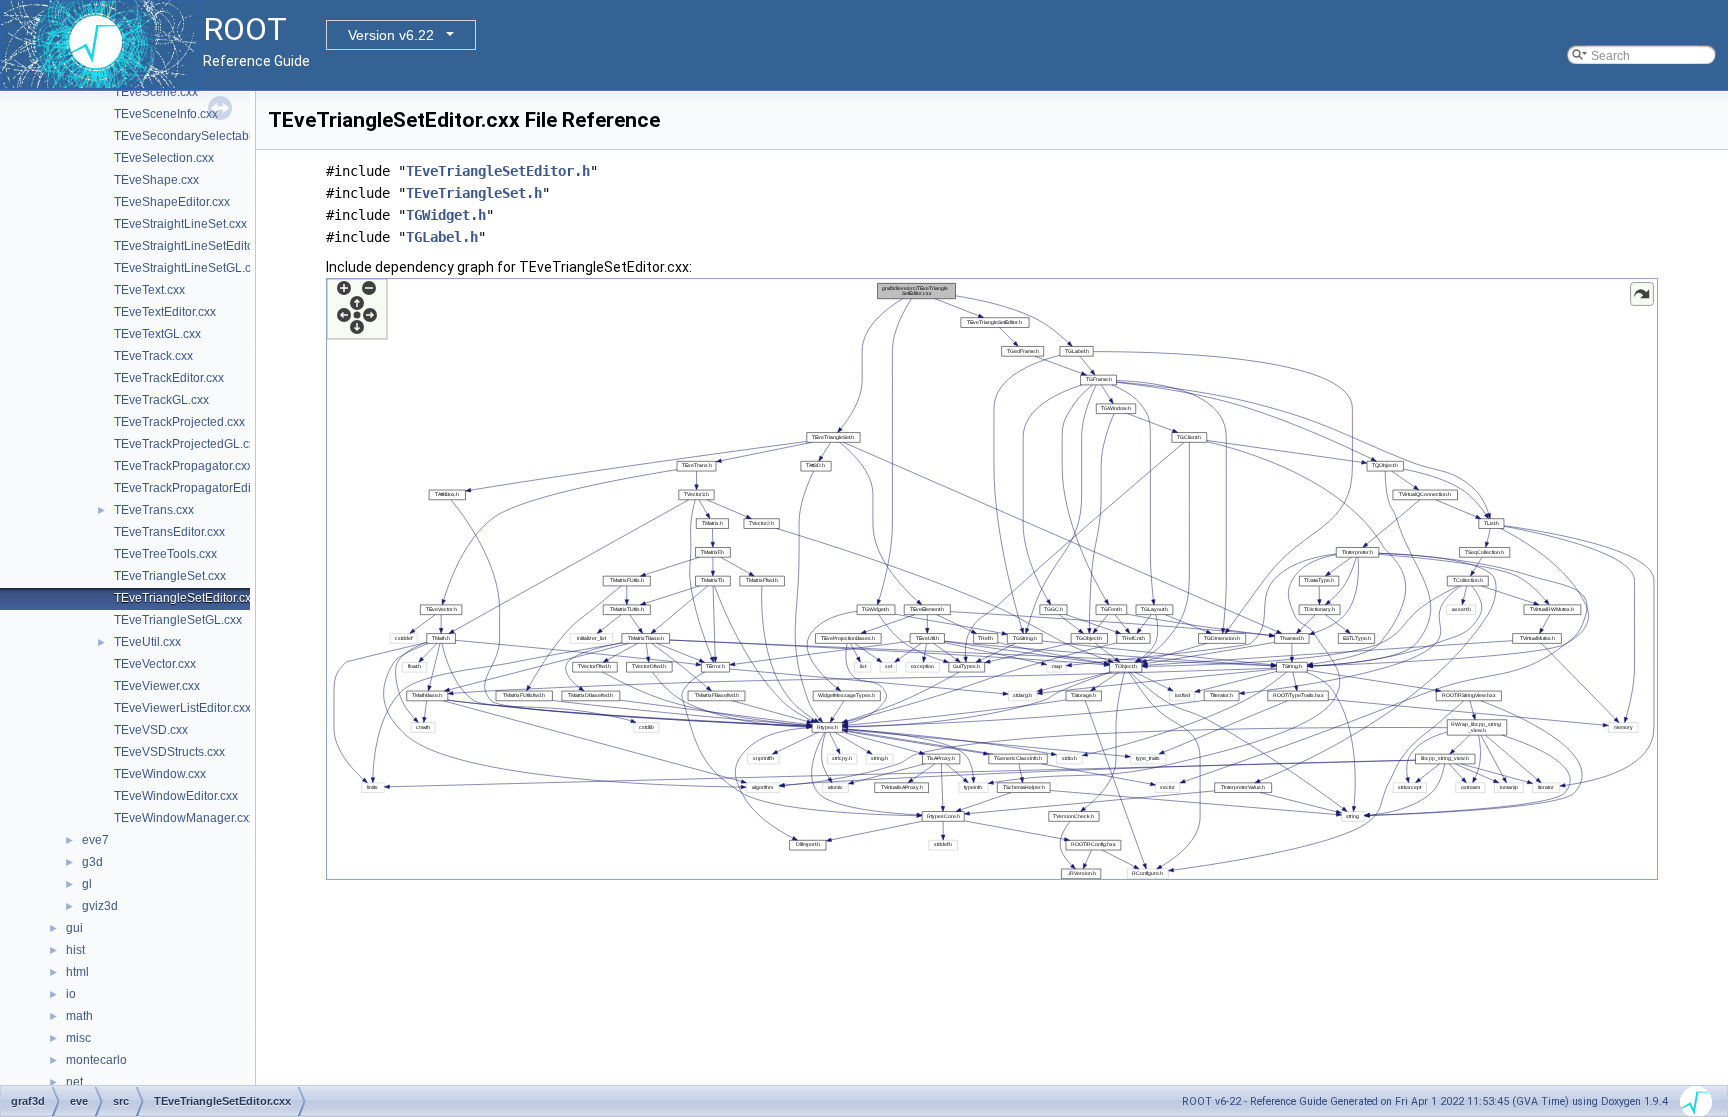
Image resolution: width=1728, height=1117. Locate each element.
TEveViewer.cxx (157, 686)
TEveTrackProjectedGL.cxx (187, 444)
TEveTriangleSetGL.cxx (178, 620)
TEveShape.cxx (156, 180)
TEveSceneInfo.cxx (166, 114)
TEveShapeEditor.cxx (172, 202)
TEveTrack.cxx (153, 356)
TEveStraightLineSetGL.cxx (188, 268)
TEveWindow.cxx (160, 774)
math (79, 1016)
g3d (92, 862)
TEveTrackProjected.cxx (179, 422)
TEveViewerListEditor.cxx (182, 708)
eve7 (95, 840)
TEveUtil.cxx (147, 642)
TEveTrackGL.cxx (161, 400)
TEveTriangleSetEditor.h (498, 171)
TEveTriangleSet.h (474, 193)
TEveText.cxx (149, 290)
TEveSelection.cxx (164, 158)
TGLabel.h (442, 237)
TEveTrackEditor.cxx (169, 378)
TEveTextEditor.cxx (165, 312)
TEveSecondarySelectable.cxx (197, 136)
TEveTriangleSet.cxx (170, 576)
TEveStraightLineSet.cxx (180, 224)
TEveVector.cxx (155, 664)
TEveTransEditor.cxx (169, 532)
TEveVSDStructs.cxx (169, 752)
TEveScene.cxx (156, 92)
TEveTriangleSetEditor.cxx (185, 598)
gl (87, 884)
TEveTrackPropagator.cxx (183, 466)
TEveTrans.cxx (154, 510)
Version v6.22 (391, 35)
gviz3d (100, 906)
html (77, 972)
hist (75, 950)
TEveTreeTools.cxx (165, 554)
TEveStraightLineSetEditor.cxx (196, 246)
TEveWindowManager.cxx (184, 818)
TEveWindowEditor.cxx (176, 796)
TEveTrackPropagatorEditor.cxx (199, 488)
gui (74, 928)
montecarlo (96, 1060)
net (74, 1082)
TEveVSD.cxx (151, 730)
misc (78, 1038)
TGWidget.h (446, 215)
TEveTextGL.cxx (157, 334)
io (71, 994)
